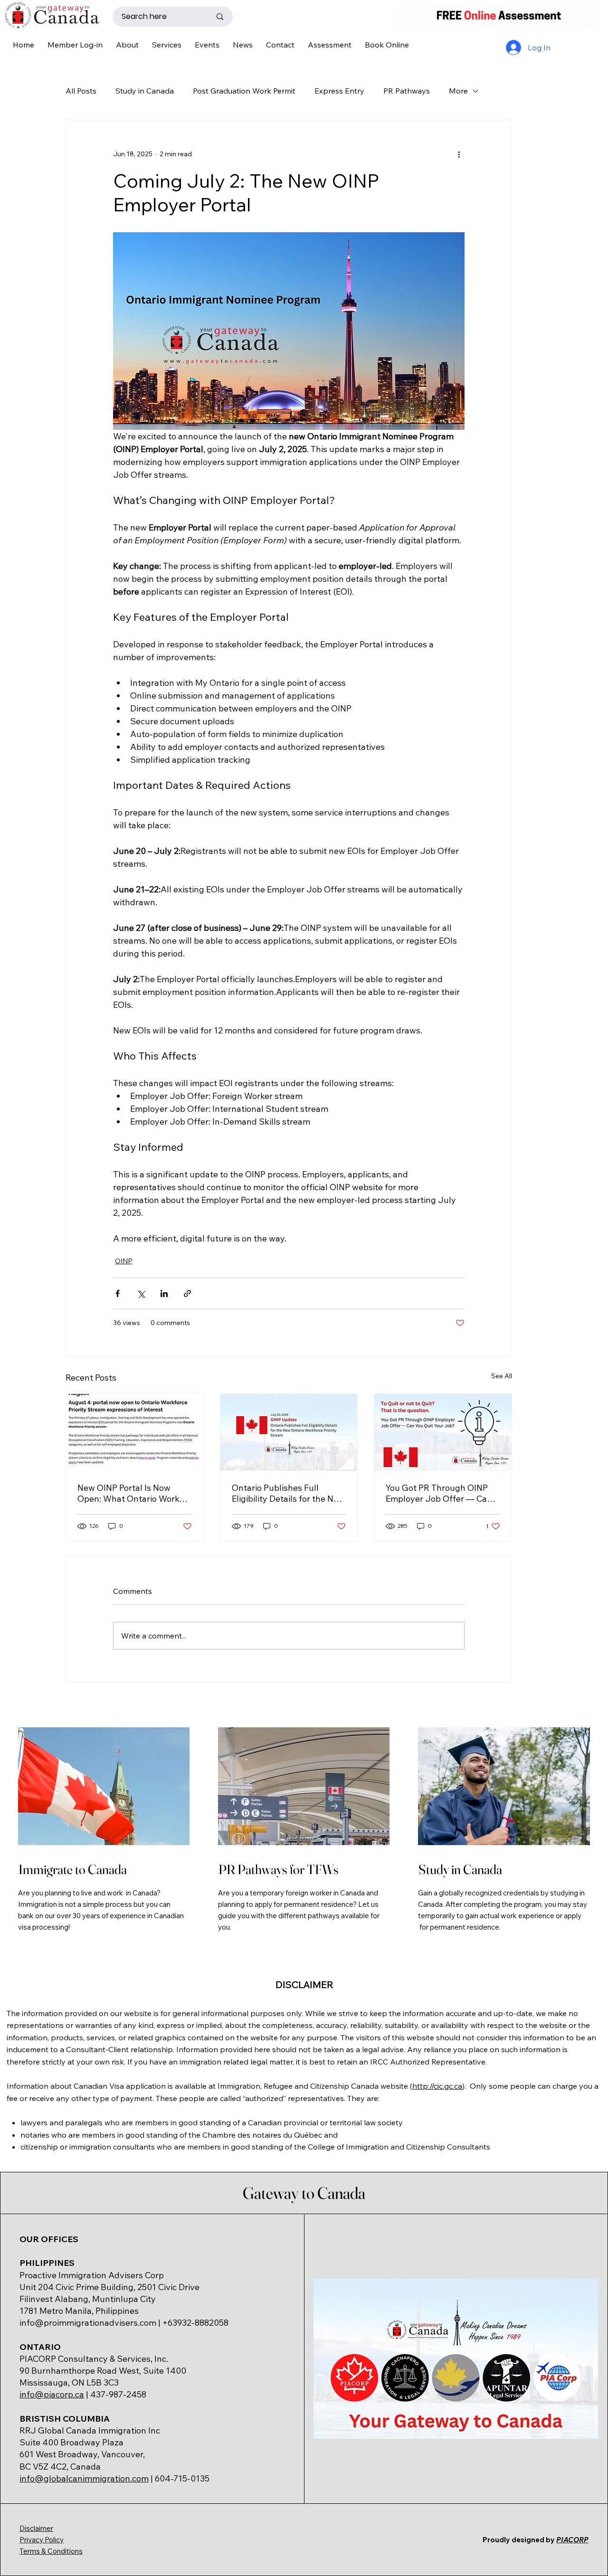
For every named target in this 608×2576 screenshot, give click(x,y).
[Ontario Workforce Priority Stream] (289, 1432)
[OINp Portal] (135, 1432)
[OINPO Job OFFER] (443, 1432)
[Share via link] (187, 1293)
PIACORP (572, 2540)
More (458, 91)
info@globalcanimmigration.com (84, 2478)
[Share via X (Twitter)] (141, 1293)
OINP (124, 1261)
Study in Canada (145, 91)
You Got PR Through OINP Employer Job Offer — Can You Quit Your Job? (439, 1493)
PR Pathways (407, 91)
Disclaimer (36, 2528)
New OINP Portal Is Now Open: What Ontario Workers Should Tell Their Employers (134, 1493)
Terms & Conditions (51, 2551)
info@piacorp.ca (52, 2394)
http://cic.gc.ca (437, 2086)
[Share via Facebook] (118, 1293)
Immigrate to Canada (73, 1869)
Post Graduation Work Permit (244, 91)
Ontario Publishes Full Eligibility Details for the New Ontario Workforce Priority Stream (288, 1493)
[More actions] (459, 154)
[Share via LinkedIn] (164, 1293)
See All (502, 1376)
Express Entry (339, 91)
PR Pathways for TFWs (279, 1869)
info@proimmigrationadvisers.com (88, 2323)
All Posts (81, 91)
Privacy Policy (42, 2540)
